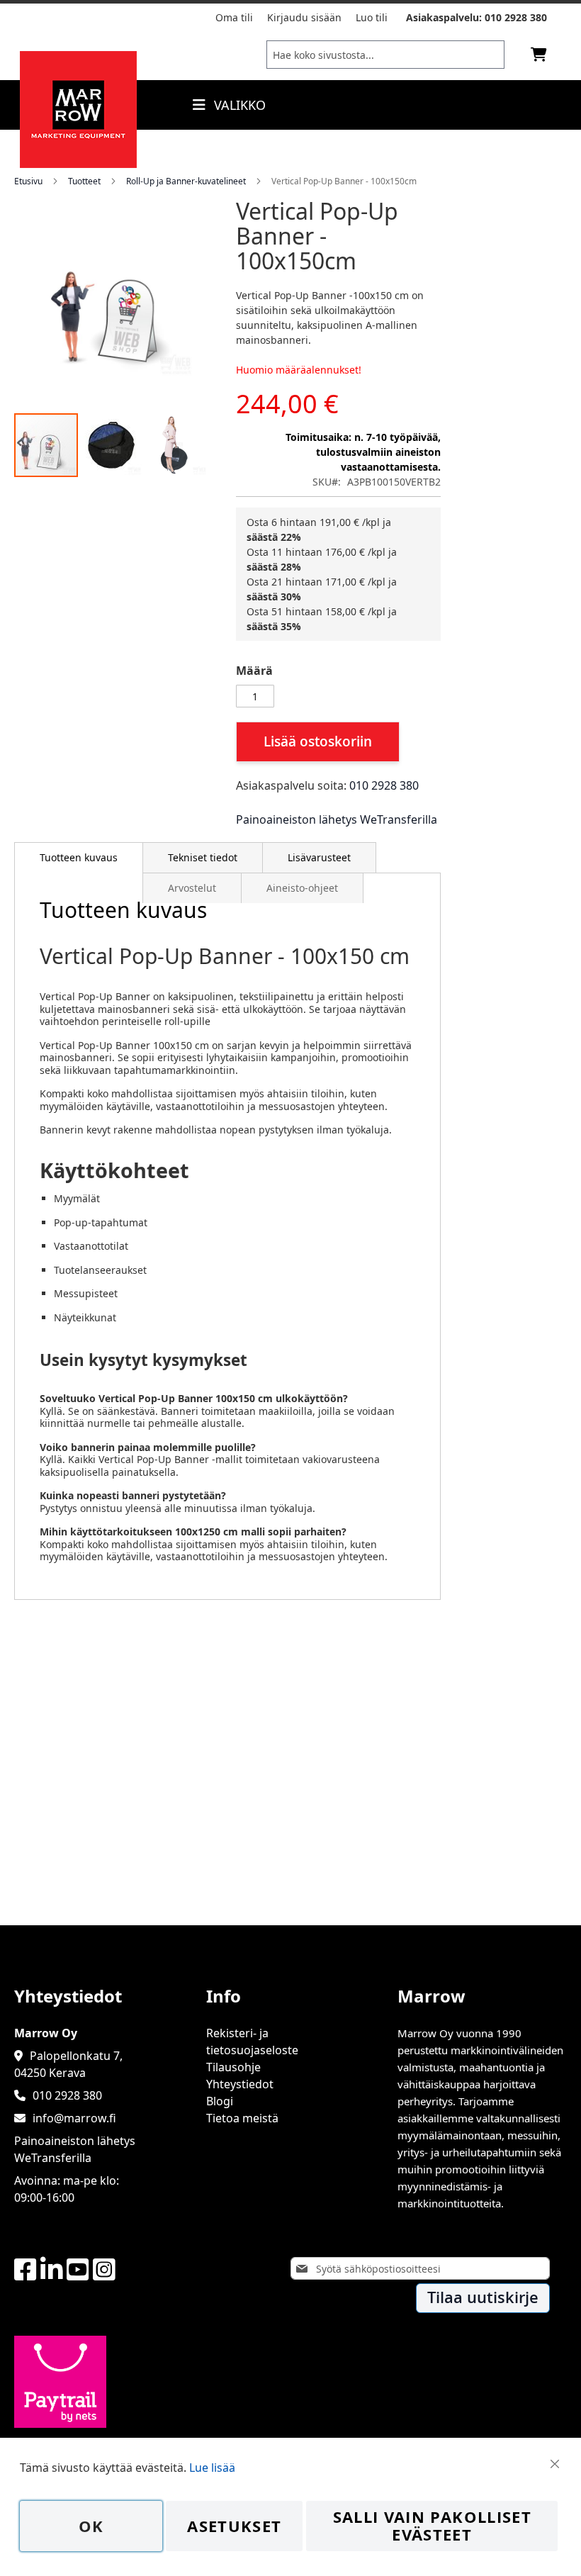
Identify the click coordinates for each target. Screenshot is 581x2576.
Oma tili (234, 17)
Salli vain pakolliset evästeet (432, 2526)
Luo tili (372, 17)
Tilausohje (233, 2067)
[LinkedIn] (52, 2270)
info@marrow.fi (74, 2118)
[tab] (79, 858)
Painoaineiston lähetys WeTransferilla (337, 819)
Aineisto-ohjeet (302, 888)
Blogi (220, 2101)
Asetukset (234, 2526)
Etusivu (28, 181)
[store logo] (78, 164)
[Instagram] (104, 2270)
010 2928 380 (516, 17)
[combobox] (385, 55)
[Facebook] (26, 2270)
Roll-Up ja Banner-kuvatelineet (186, 181)
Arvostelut (192, 888)
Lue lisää (212, 2468)
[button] (112, 445)
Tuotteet (84, 181)
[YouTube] (78, 2270)
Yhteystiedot (240, 2084)
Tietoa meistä (242, 2118)
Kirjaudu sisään (304, 17)
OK (91, 2526)
